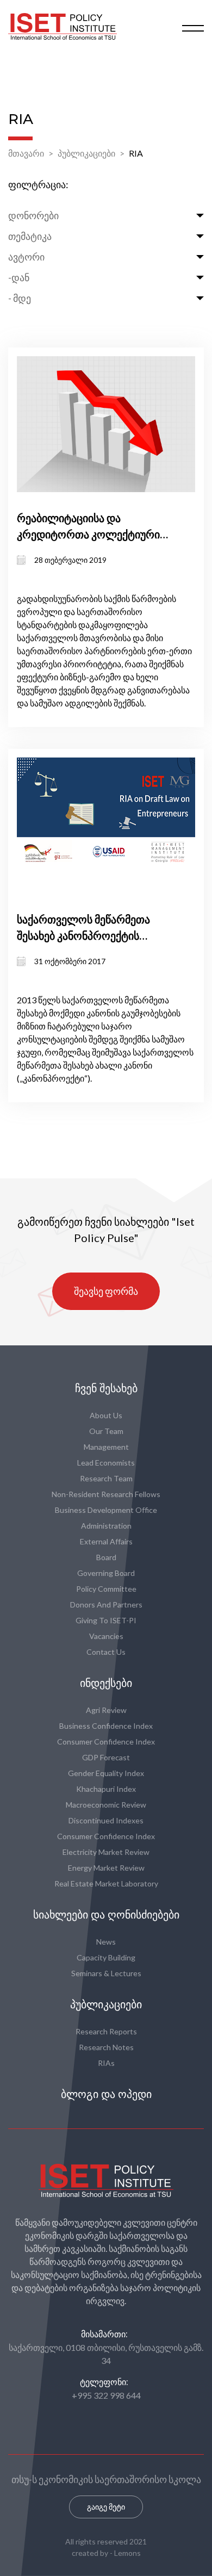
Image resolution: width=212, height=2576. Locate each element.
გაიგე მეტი (106, 2507)
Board (106, 1557)
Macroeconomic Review (106, 1805)
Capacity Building (106, 1957)
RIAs (106, 2063)
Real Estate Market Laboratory (106, 1883)
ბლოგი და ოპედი (106, 2094)
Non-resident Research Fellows (106, 1494)
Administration (106, 1526)
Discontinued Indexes (106, 1820)
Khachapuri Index (106, 1789)
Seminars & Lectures (106, 1973)
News (106, 1942)
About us (106, 1415)
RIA (136, 153)
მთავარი (26, 153)
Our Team (106, 1431)
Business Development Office (106, 1510)
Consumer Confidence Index (106, 1742)
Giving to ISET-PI (106, 1620)
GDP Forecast (106, 1757)
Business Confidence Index (106, 1726)
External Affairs (106, 1541)
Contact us (106, 1652)
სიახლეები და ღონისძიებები (106, 1915)
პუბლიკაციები (86, 153)
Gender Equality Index (106, 1773)
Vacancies (106, 1636)
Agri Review (106, 1710)
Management (106, 1447)
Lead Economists (106, 1463)
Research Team (106, 1478)
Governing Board (106, 1573)
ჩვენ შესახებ (106, 1388)
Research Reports (106, 2031)
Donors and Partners (106, 1604)
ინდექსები (106, 1683)
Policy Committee (106, 1589)
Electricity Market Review (106, 1852)
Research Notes (106, 2047)
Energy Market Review (106, 1868)
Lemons (127, 2553)
